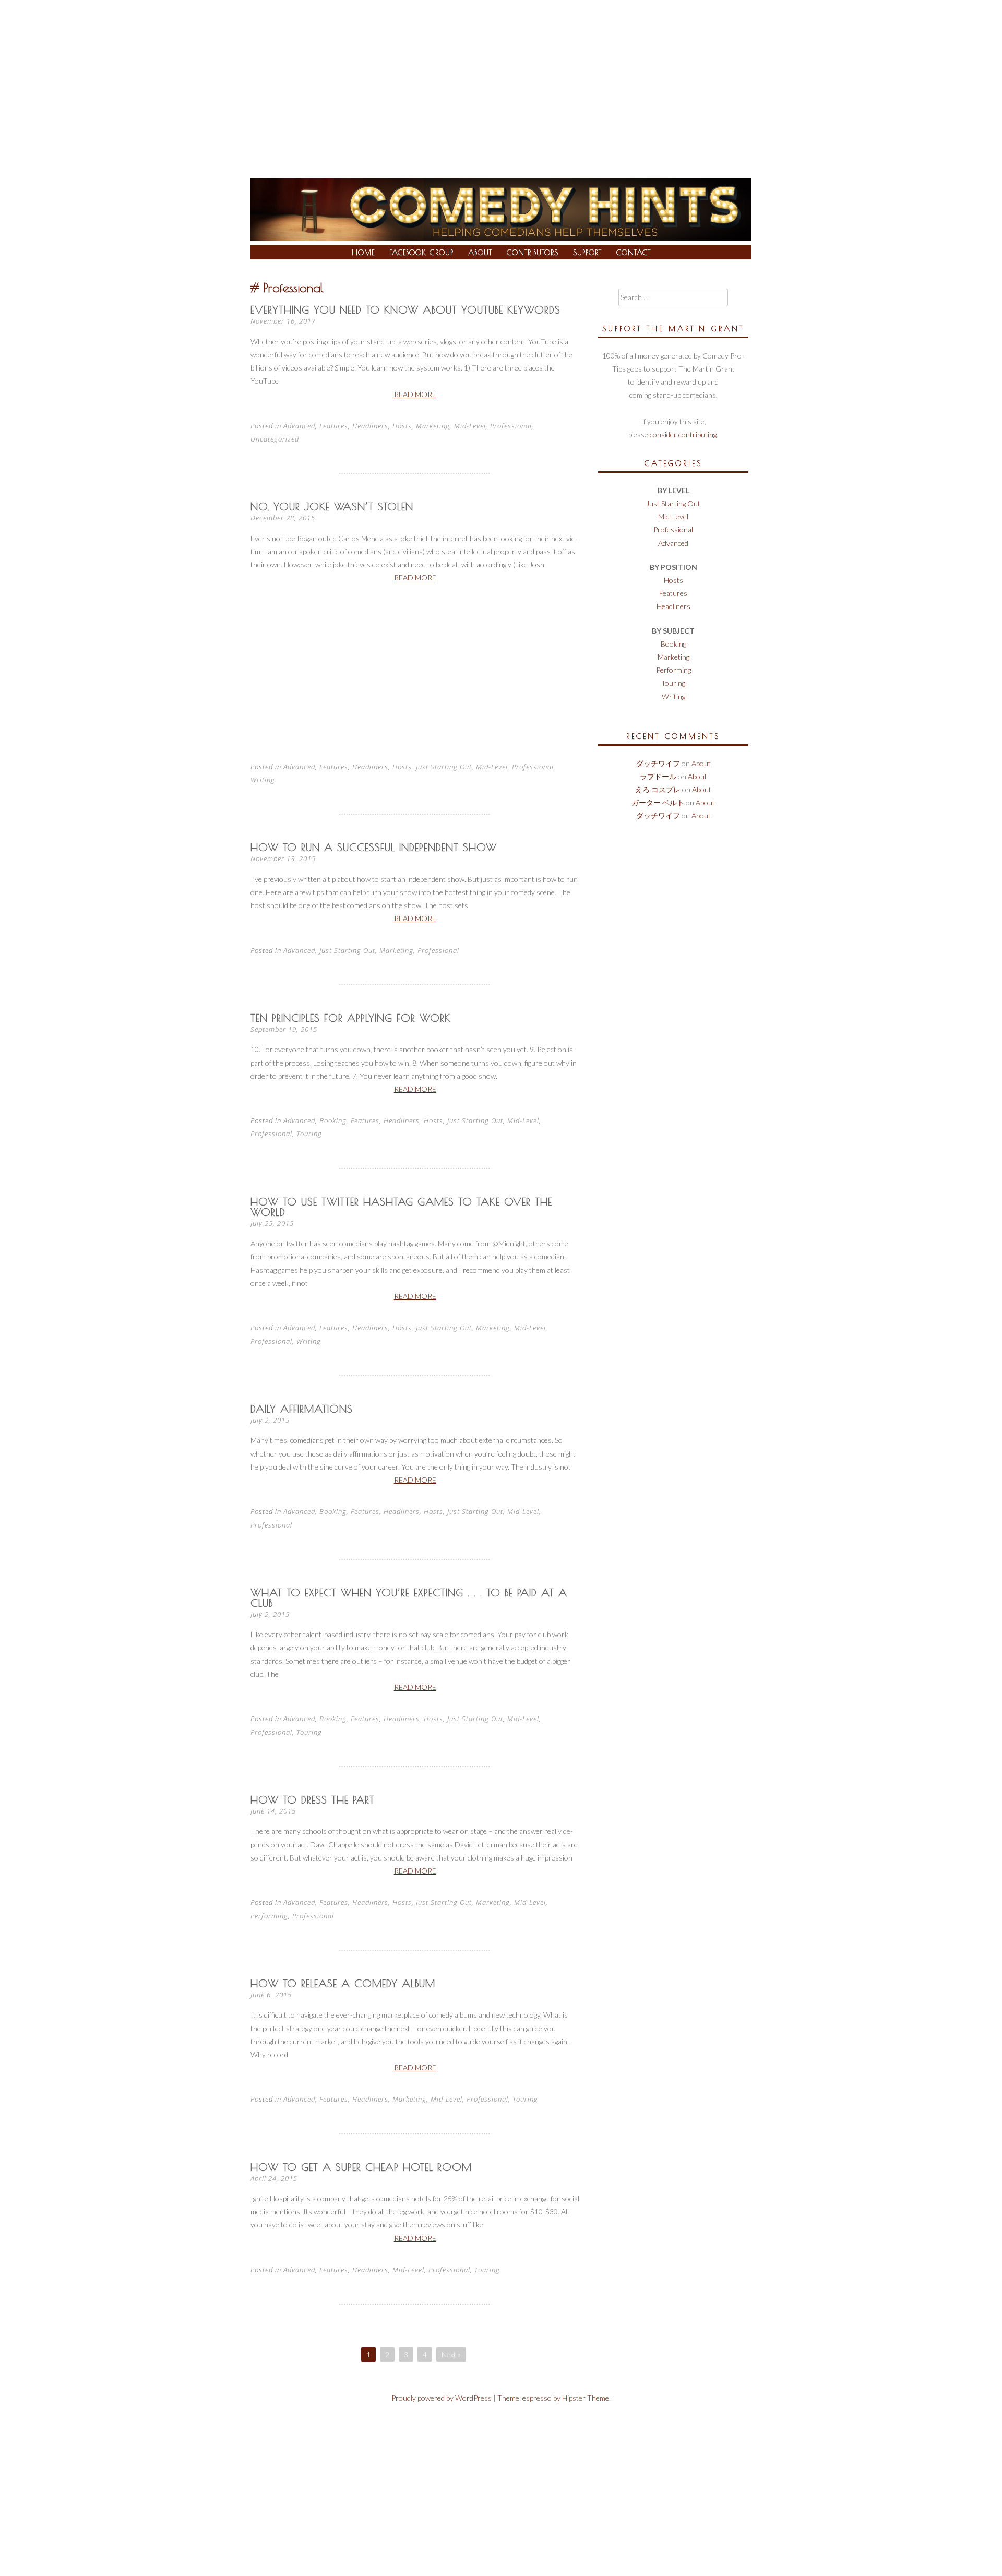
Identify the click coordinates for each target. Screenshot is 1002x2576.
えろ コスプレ (658, 789)
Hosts (402, 426)
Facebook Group (421, 253)
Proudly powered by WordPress (442, 2398)
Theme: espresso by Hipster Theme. (554, 2398)
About (480, 253)
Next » (451, 2354)
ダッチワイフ (658, 763)
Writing (263, 780)
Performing (269, 1916)
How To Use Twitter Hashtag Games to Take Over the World (401, 1207)
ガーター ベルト (658, 802)
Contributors (533, 253)
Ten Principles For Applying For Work (351, 1018)
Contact (634, 253)
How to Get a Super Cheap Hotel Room (361, 2167)
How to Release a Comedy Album (343, 1983)
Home (363, 253)
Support (587, 253)
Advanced (299, 426)
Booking (333, 1120)
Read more (415, 394)
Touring (309, 1134)
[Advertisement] (501, 78)
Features (334, 426)
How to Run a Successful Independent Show (374, 847)
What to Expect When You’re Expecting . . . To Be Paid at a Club (409, 1598)
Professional (511, 426)
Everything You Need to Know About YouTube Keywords (405, 310)
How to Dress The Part (313, 1800)
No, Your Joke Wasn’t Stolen (332, 506)
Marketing (433, 426)
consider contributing (683, 434)
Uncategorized (275, 439)
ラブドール (658, 776)
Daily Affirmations (302, 1409)
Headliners (370, 426)
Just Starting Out (444, 767)
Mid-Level (470, 426)
